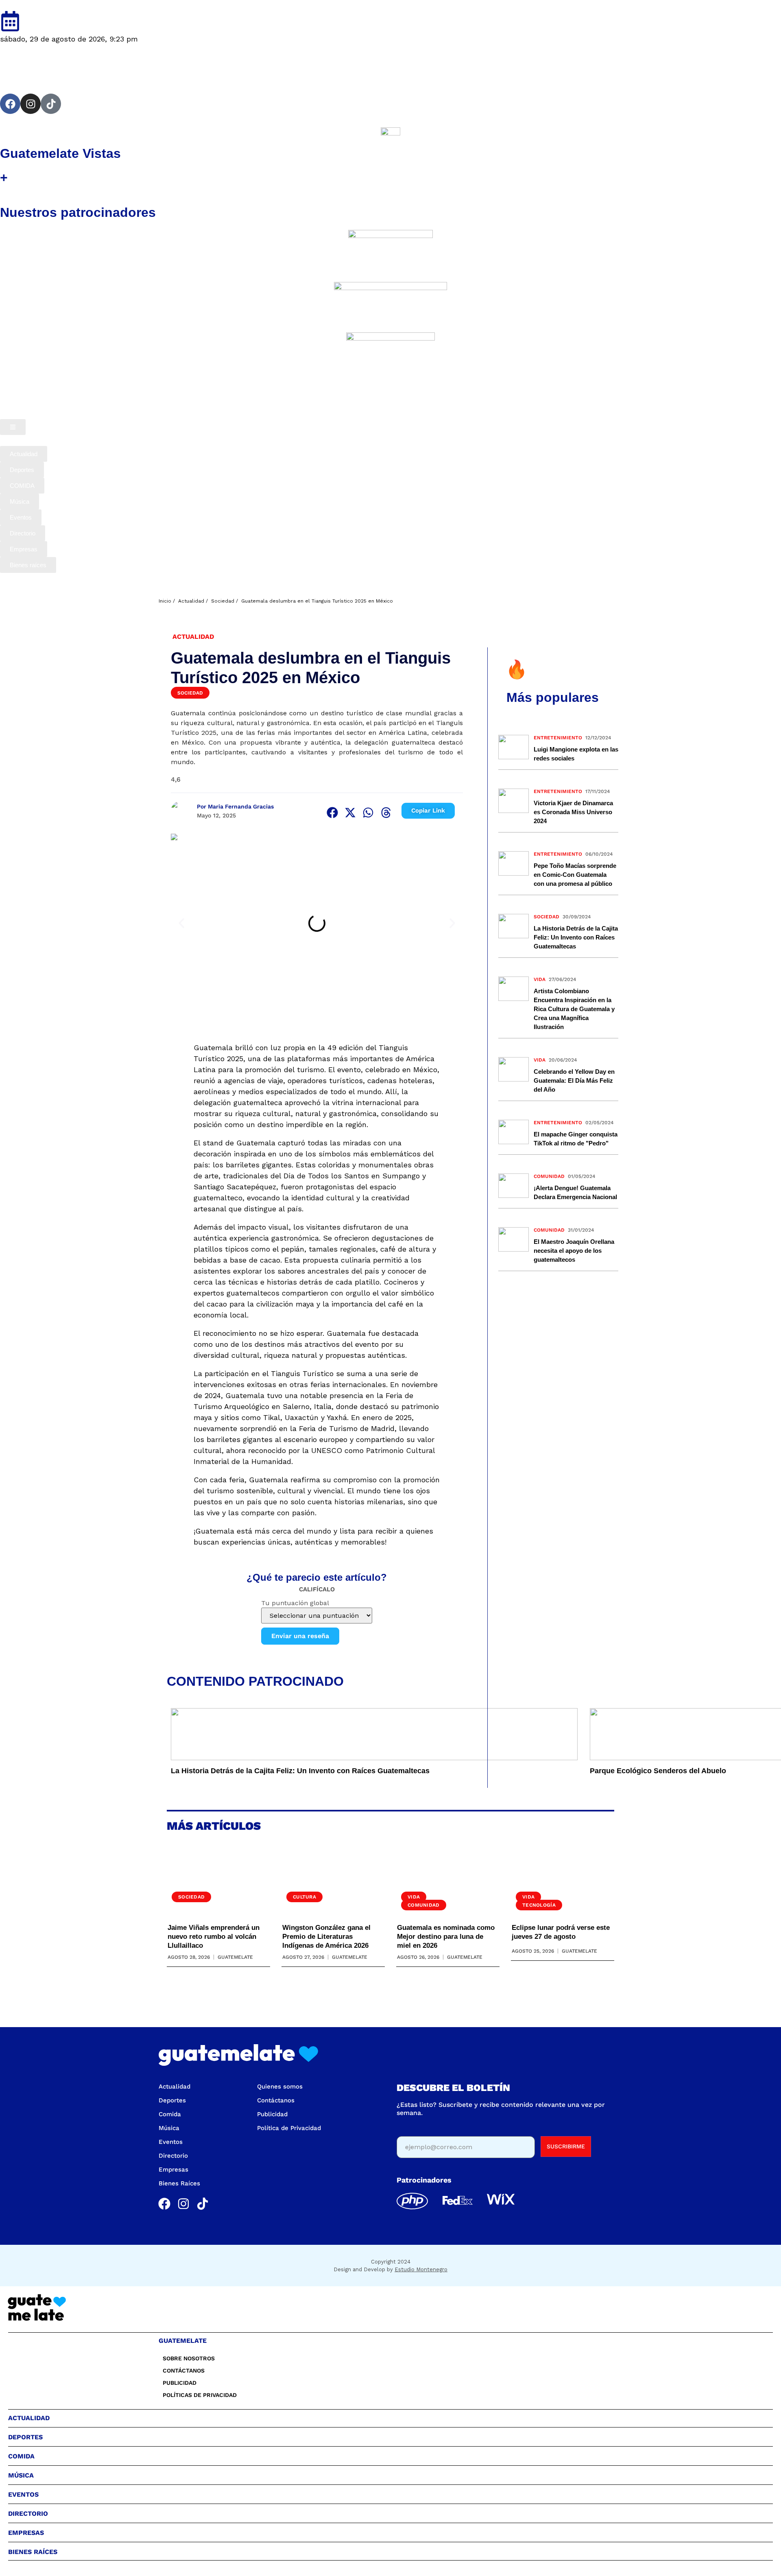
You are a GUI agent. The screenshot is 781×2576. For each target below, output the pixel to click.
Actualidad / (193, 601)
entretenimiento (558, 738)
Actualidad (175, 2087)
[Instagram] (31, 104)
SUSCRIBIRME (566, 2146)
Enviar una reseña (300, 1636)
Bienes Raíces (179, 2183)
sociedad (546, 917)
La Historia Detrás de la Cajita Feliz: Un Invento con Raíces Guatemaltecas (300, 1771)
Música (169, 2128)
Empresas (173, 2170)
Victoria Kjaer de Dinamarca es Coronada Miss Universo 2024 (573, 812)
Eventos (171, 2142)
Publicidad (272, 2114)
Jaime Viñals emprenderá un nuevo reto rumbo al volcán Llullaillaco (214, 1937)
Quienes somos (280, 2087)
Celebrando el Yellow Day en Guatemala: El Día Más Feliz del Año (574, 1080)
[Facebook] (10, 104)
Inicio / (167, 601)
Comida (170, 2114)
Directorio (173, 2156)
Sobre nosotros (189, 2358)
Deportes (172, 2100)
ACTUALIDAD (193, 637)
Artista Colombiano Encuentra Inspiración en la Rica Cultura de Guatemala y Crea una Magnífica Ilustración (574, 1009)
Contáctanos (276, 2100)
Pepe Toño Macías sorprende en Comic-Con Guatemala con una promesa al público (575, 875)
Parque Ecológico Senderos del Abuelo (658, 1771)
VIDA (540, 979)
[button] (332, 813)
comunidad (549, 1176)
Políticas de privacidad (200, 2395)
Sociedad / (225, 601)
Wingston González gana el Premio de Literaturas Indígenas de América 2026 (326, 1937)
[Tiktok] (51, 104)
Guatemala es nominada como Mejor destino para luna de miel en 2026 (446, 1937)
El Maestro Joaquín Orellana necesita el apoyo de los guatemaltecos (574, 1251)
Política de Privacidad (289, 2128)
